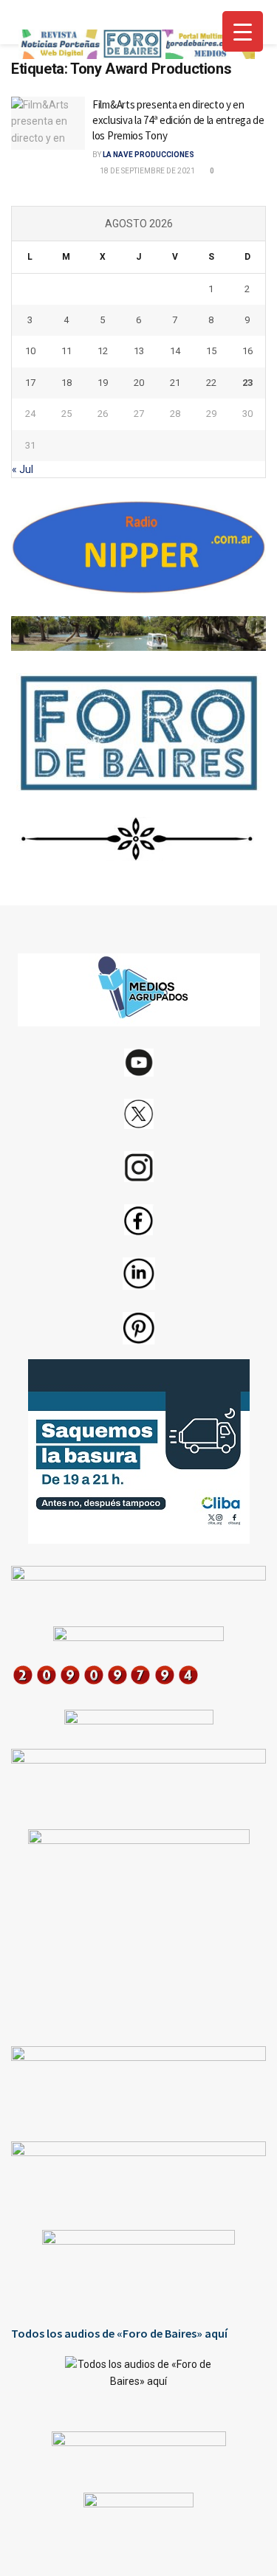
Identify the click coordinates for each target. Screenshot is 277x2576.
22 (211, 383)
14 (175, 351)
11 (66, 351)
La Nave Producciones (148, 155)
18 (66, 383)
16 (247, 351)
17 (30, 383)
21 (175, 383)
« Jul (23, 469)
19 (103, 383)
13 (139, 351)
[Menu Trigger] (243, 31)
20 (139, 383)
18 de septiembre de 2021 (147, 171)
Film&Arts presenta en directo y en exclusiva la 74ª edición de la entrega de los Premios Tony (178, 120)
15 (211, 351)
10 (30, 351)
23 (247, 383)
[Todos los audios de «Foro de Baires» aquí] (138, 2383)
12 (103, 351)
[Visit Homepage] (137, 44)
